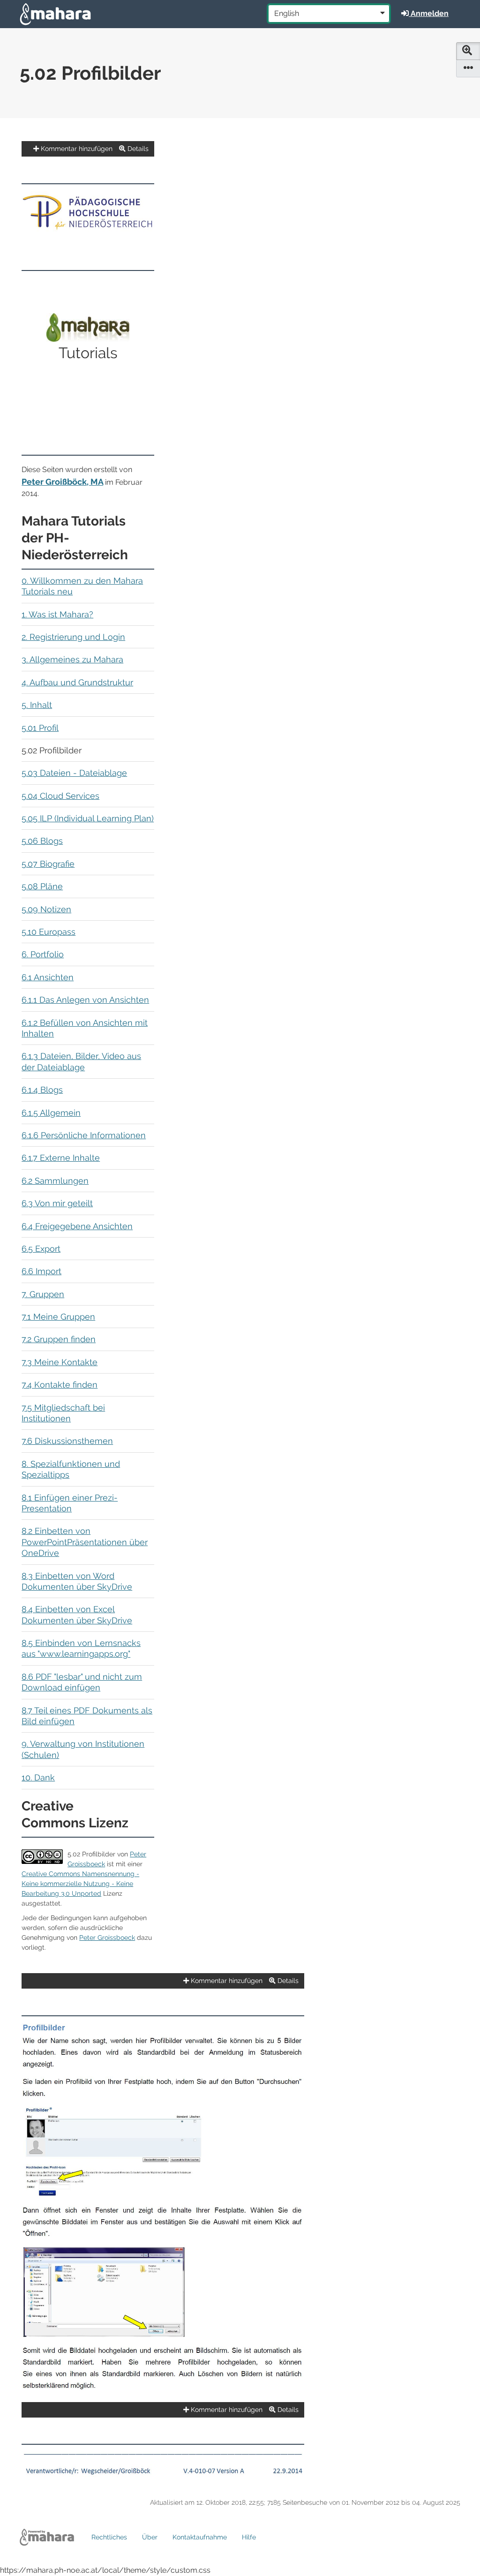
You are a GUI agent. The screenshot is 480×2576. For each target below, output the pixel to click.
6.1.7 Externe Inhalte (61, 1158)
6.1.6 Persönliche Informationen (84, 1135)
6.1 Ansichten (48, 977)
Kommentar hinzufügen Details (94, 149)
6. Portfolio (43, 954)
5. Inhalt (37, 705)
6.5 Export (41, 1249)
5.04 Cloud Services (60, 796)
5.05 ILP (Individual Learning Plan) (88, 818)
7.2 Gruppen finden (59, 1339)
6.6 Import (41, 1271)
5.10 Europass (49, 932)
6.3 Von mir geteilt (57, 1203)
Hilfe (249, 2537)
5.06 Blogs (42, 841)
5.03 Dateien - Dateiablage (74, 773)
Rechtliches (109, 2537)
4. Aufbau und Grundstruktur (77, 682)
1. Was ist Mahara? (57, 614)
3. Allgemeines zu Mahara (72, 659)
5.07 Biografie (48, 864)
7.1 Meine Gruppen (58, 1317)
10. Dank (38, 1777)
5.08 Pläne (42, 886)
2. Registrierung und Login (73, 637)
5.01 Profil (40, 728)
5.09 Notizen (46, 909)
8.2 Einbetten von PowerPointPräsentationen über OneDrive (85, 1542)
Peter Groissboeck (107, 1938)
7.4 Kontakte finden (60, 1385)
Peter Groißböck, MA (62, 482)
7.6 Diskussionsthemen (67, 1441)
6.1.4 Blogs (42, 1090)
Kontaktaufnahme (200, 2537)
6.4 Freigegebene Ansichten (77, 1226)
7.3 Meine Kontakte (60, 1362)
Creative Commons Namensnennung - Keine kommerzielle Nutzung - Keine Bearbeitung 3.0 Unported (80, 1884)
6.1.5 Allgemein (51, 1113)
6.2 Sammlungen (55, 1181)
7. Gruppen (43, 1294)
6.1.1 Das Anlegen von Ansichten (85, 1000)
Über (150, 2537)
